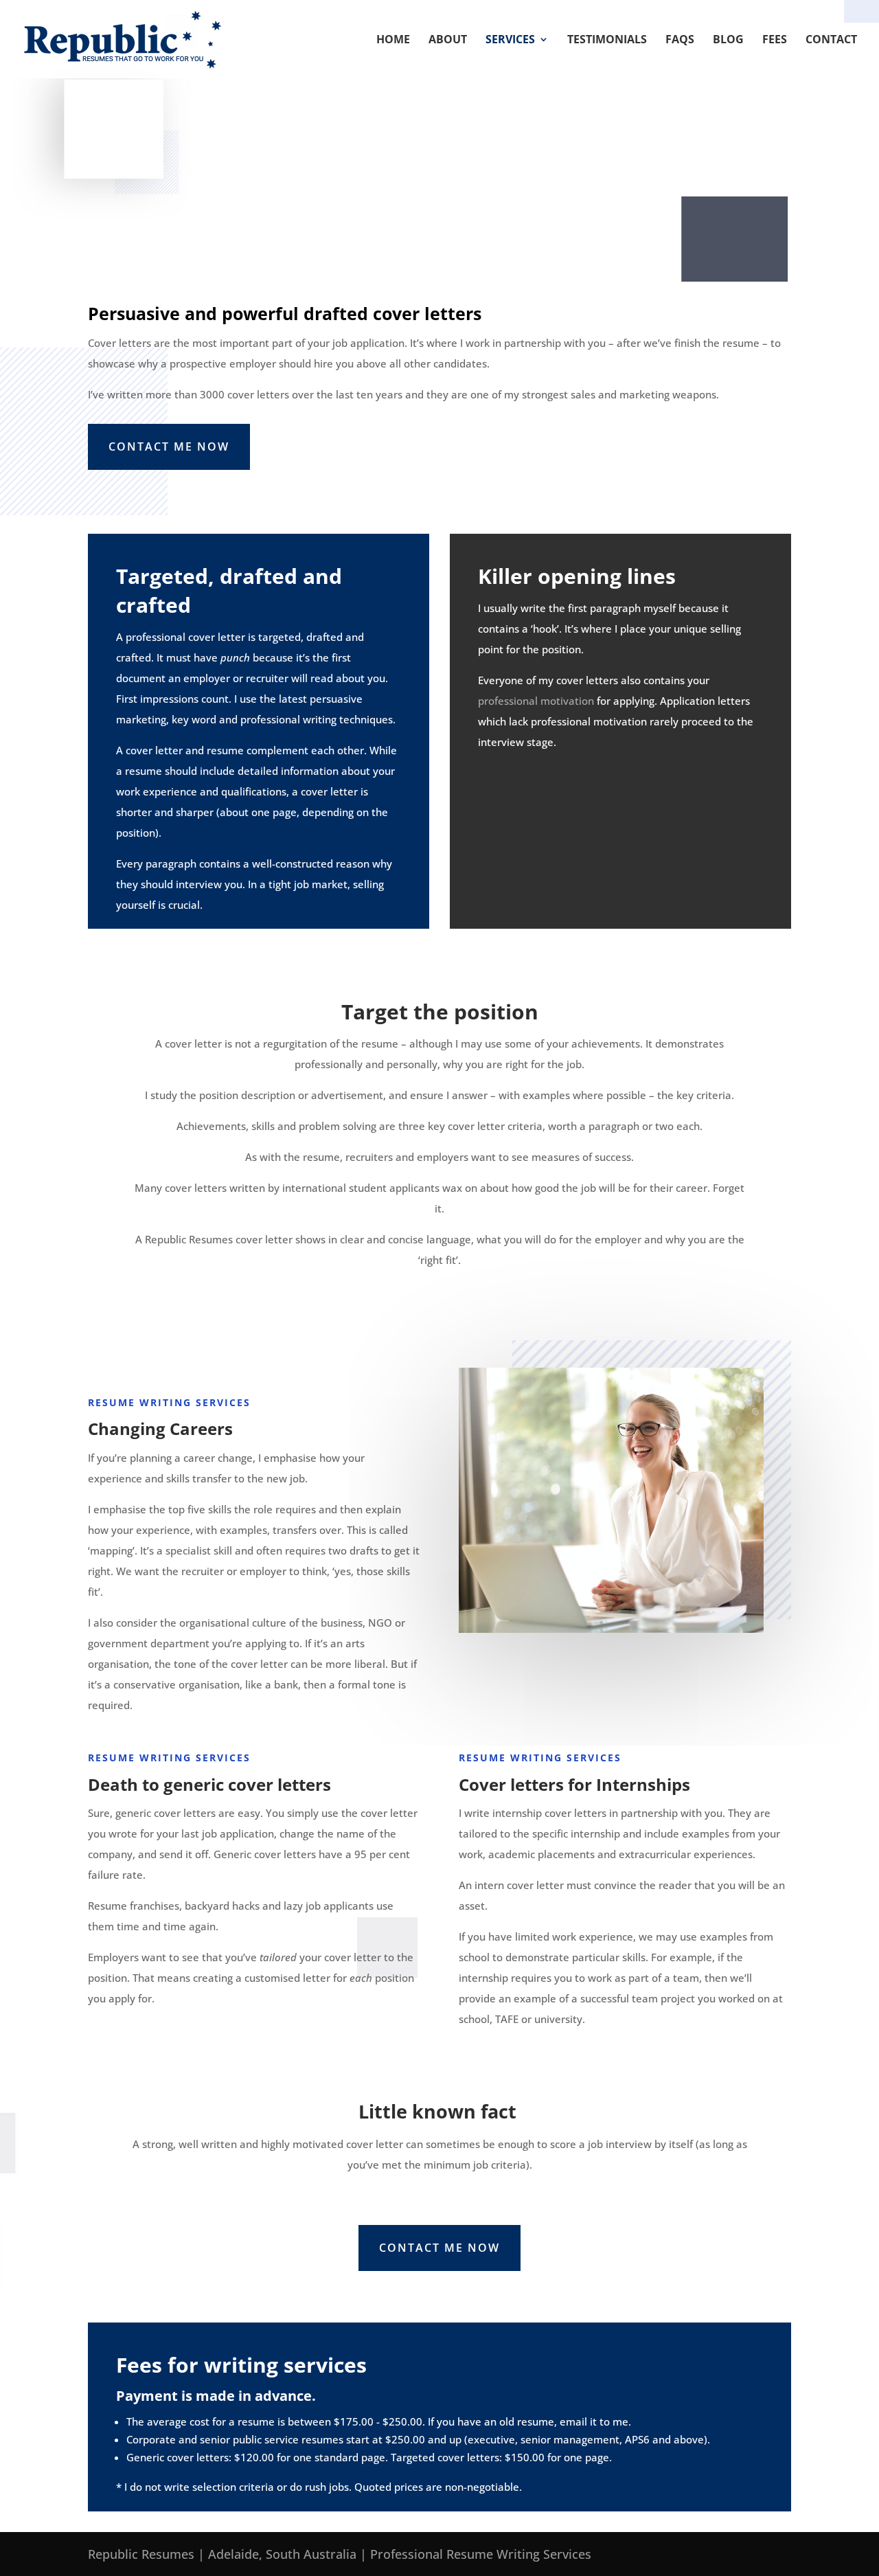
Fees (775, 41)
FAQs (680, 41)
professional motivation (536, 701)
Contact (831, 41)
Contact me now (169, 447)
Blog (728, 41)
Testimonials (607, 41)
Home (393, 41)
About (448, 41)
